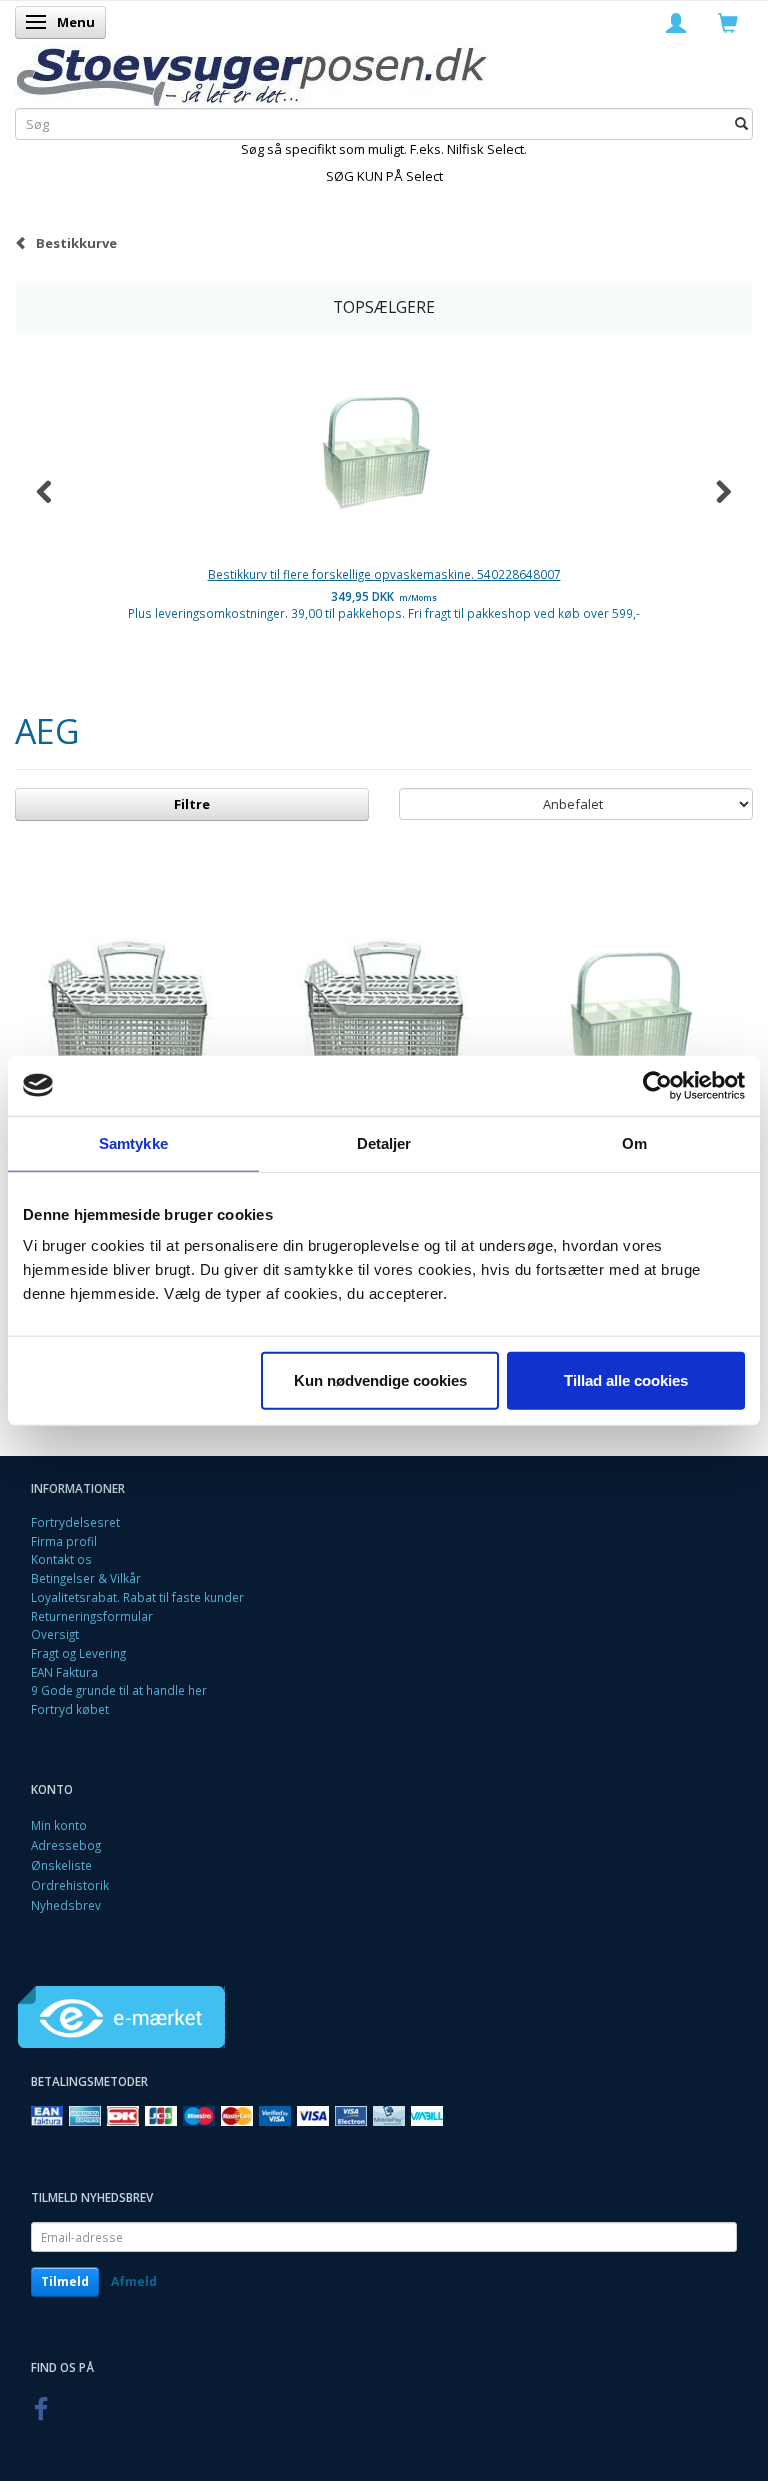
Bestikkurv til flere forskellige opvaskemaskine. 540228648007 (384, 574)
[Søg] (741, 123)
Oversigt (55, 1634)
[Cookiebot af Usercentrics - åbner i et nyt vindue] (657, 1085)
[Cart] (728, 22)
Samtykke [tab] (133, 1142)
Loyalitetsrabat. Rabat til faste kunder (137, 1597)
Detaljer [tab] (384, 1142)
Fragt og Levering (78, 1653)
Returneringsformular (92, 1616)
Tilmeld (65, 2281)
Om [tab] (634, 1142)
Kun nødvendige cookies (380, 1380)
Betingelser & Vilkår (86, 1578)
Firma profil (64, 1541)
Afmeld (134, 2281)
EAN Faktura (64, 1672)
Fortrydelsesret (75, 1522)
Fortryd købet (70, 1709)
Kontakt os (61, 1559)
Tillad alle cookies (626, 1380)
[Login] (676, 22)
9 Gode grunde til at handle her (119, 1690)
